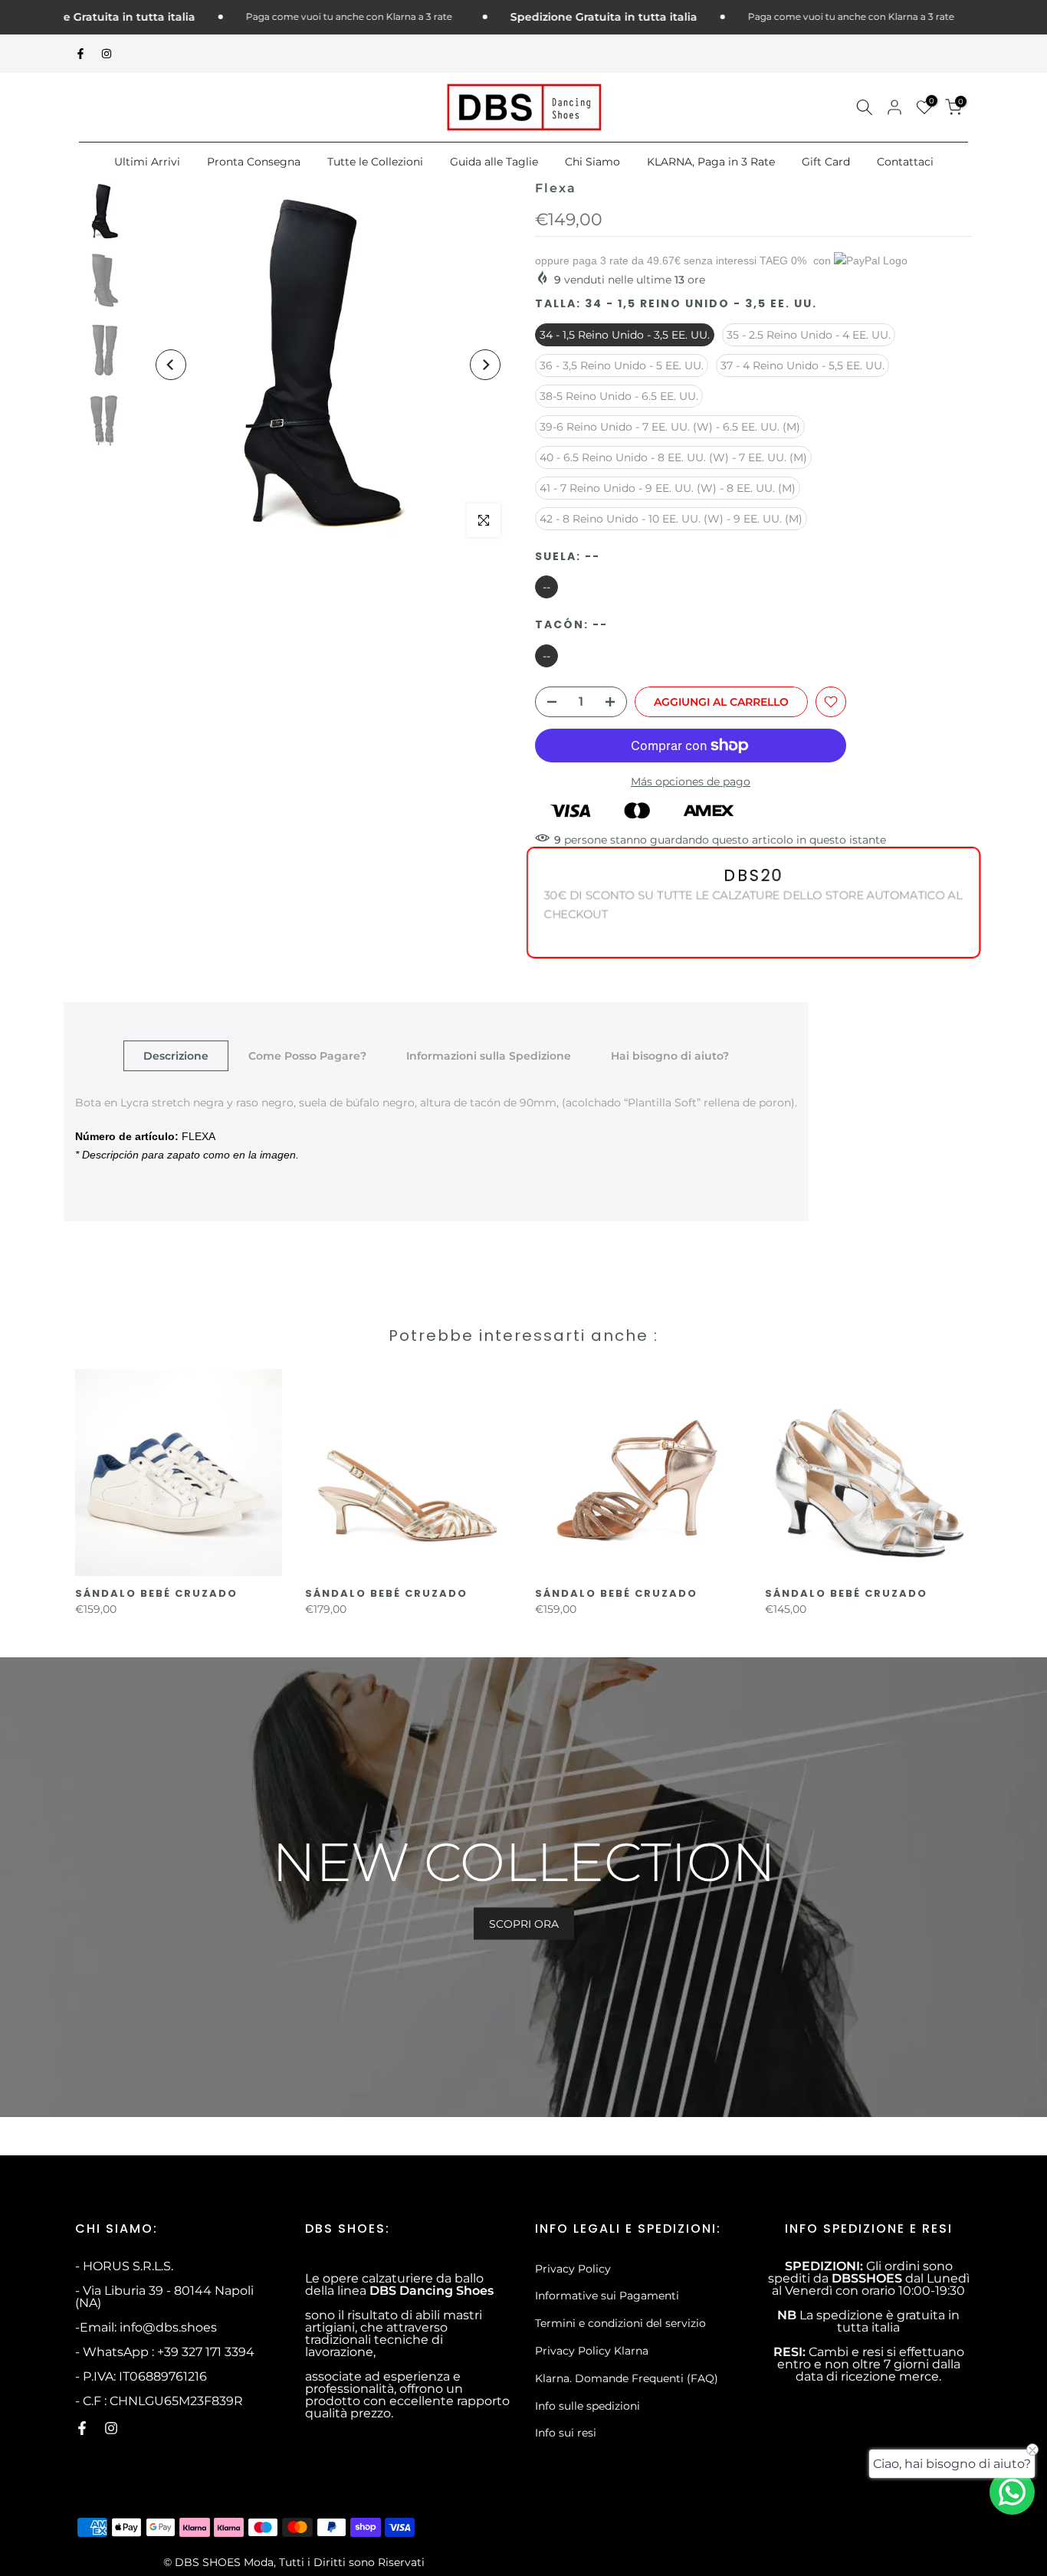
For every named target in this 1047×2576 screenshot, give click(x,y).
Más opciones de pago (691, 782)
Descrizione (176, 1056)
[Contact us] (1012, 2492)
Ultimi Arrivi (147, 162)
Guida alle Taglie (494, 162)
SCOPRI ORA (524, 1923)
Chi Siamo (592, 162)
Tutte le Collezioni (375, 162)
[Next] (485, 365)
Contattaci (905, 162)
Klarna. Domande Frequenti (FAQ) (627, 2378)
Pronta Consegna (254, 162)
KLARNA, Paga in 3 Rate (711, 162)
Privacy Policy (573, 2269)
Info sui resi (566, 2433)
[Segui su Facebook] (80, 54)
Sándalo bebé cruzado (156, 1593)
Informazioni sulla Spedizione (489, 1056)
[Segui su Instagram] (107, 54)
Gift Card (826, 162)
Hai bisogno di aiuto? (670, 1056)
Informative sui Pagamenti (607, 2296)
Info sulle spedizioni (588, 2406)
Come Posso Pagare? (307, 1056)
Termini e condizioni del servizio (620, 2323)
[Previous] (171, 365)
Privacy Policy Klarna (592, 2351)
